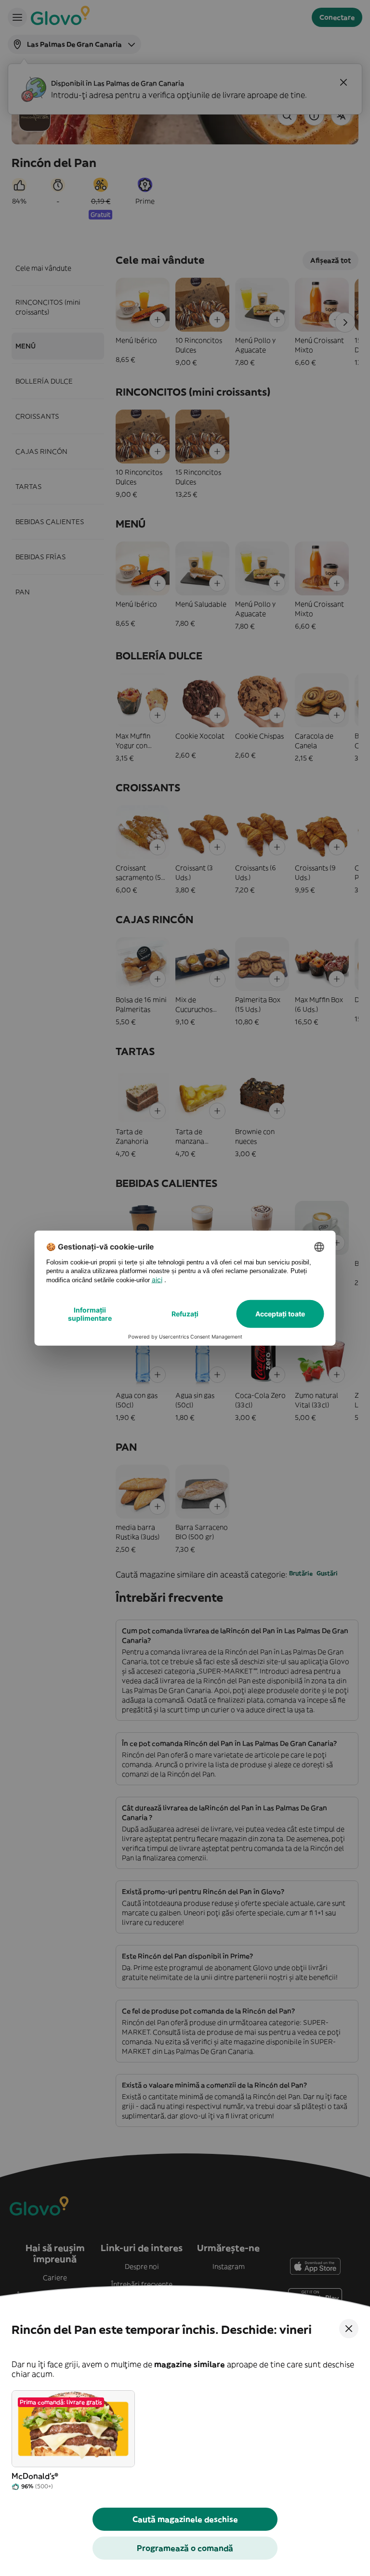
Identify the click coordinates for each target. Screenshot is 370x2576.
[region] (185, 2441)
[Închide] (349, 2329)
